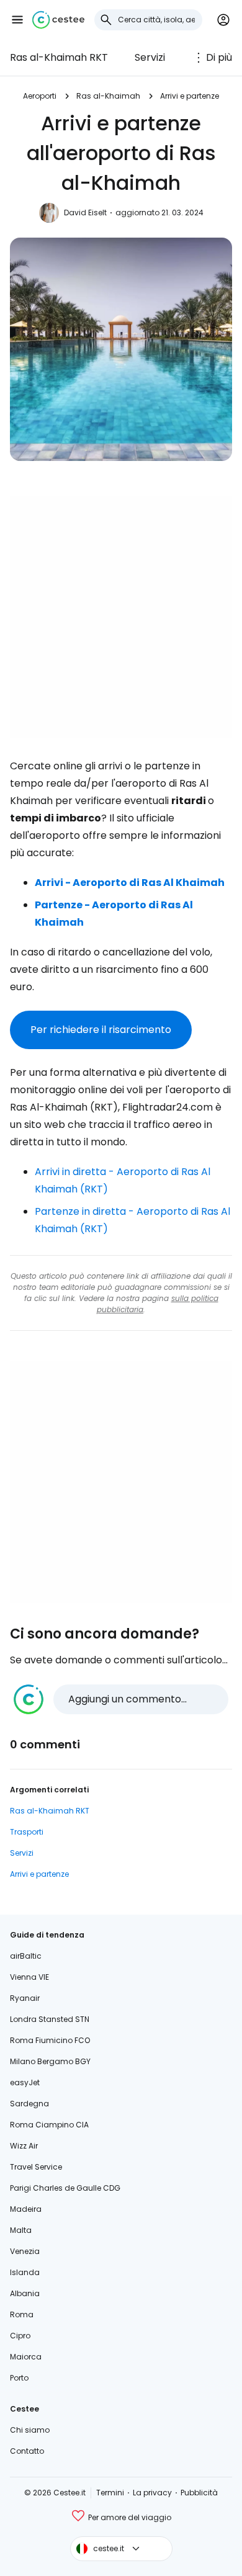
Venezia (25, 2251)
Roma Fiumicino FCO (50, 2040)
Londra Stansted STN (50, 2019)
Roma (22, 2314)
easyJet (25, 2082)
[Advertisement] (121, 617)
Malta (21, 2230)
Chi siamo (30, 2430)
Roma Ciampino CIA (49, 2125)
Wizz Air (24, 2146)
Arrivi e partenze (190, 96)
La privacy (152, 2493)
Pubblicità (199, 2493)
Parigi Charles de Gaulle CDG (65, 2188)
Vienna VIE (29, 1977)
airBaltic (26, 1956)
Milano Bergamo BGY (50, 2061)
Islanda (25, 2272)
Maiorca (26, 2357)
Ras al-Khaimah (108, 96)
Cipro (20, 2336)
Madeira (26, 2209)
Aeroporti (40, 96)
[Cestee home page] (58, 20)
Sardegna (29, 2104)
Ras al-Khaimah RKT (59, 57)
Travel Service (36, 2167)
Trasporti (27, 1832)
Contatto (27, 2451)
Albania (25, 2293)
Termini (110, 2493)
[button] (17, 20)
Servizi (150, 57)
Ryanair (25, 1998)
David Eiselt (85, 212)
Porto (19, 2378)
